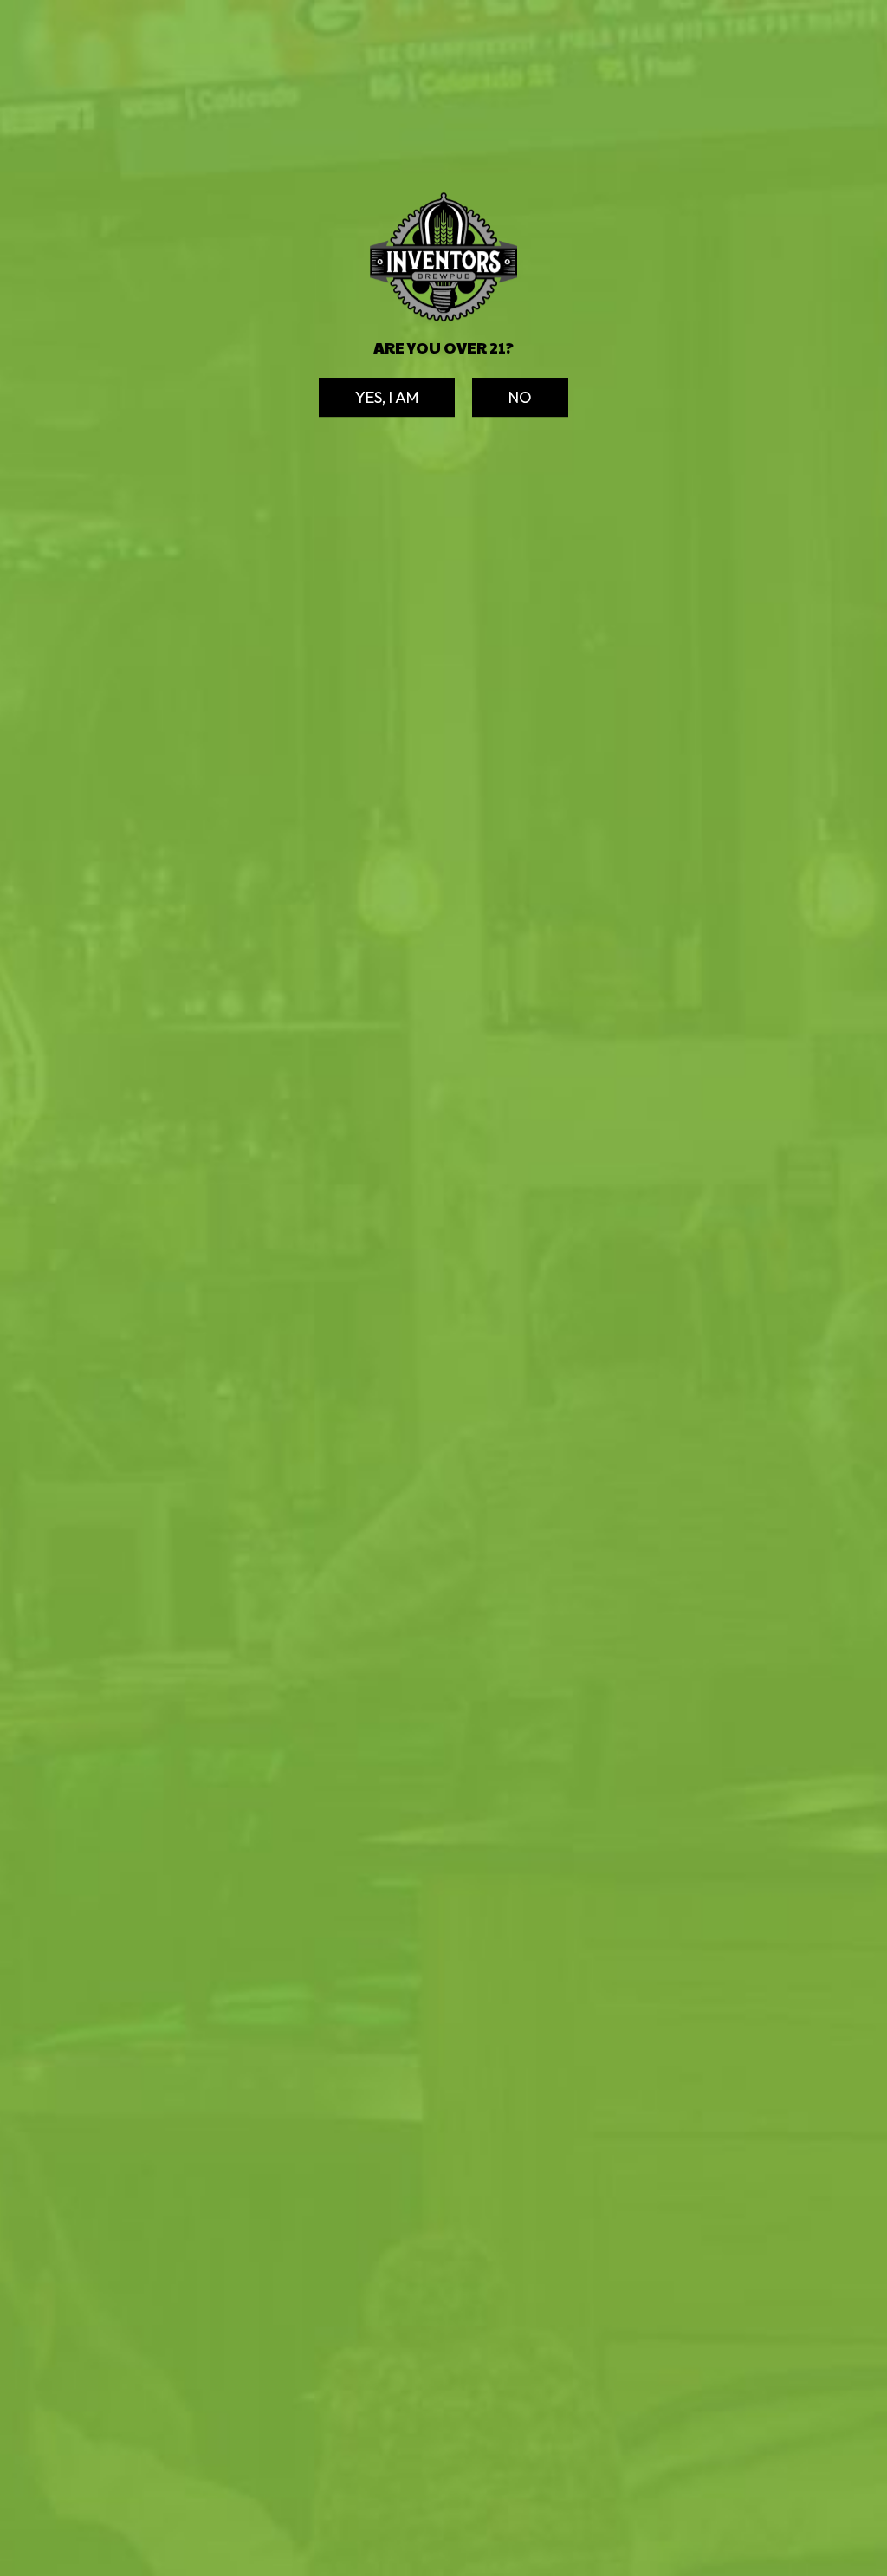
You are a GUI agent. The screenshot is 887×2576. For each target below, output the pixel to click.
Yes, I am (369, 402)
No (502, 402)
